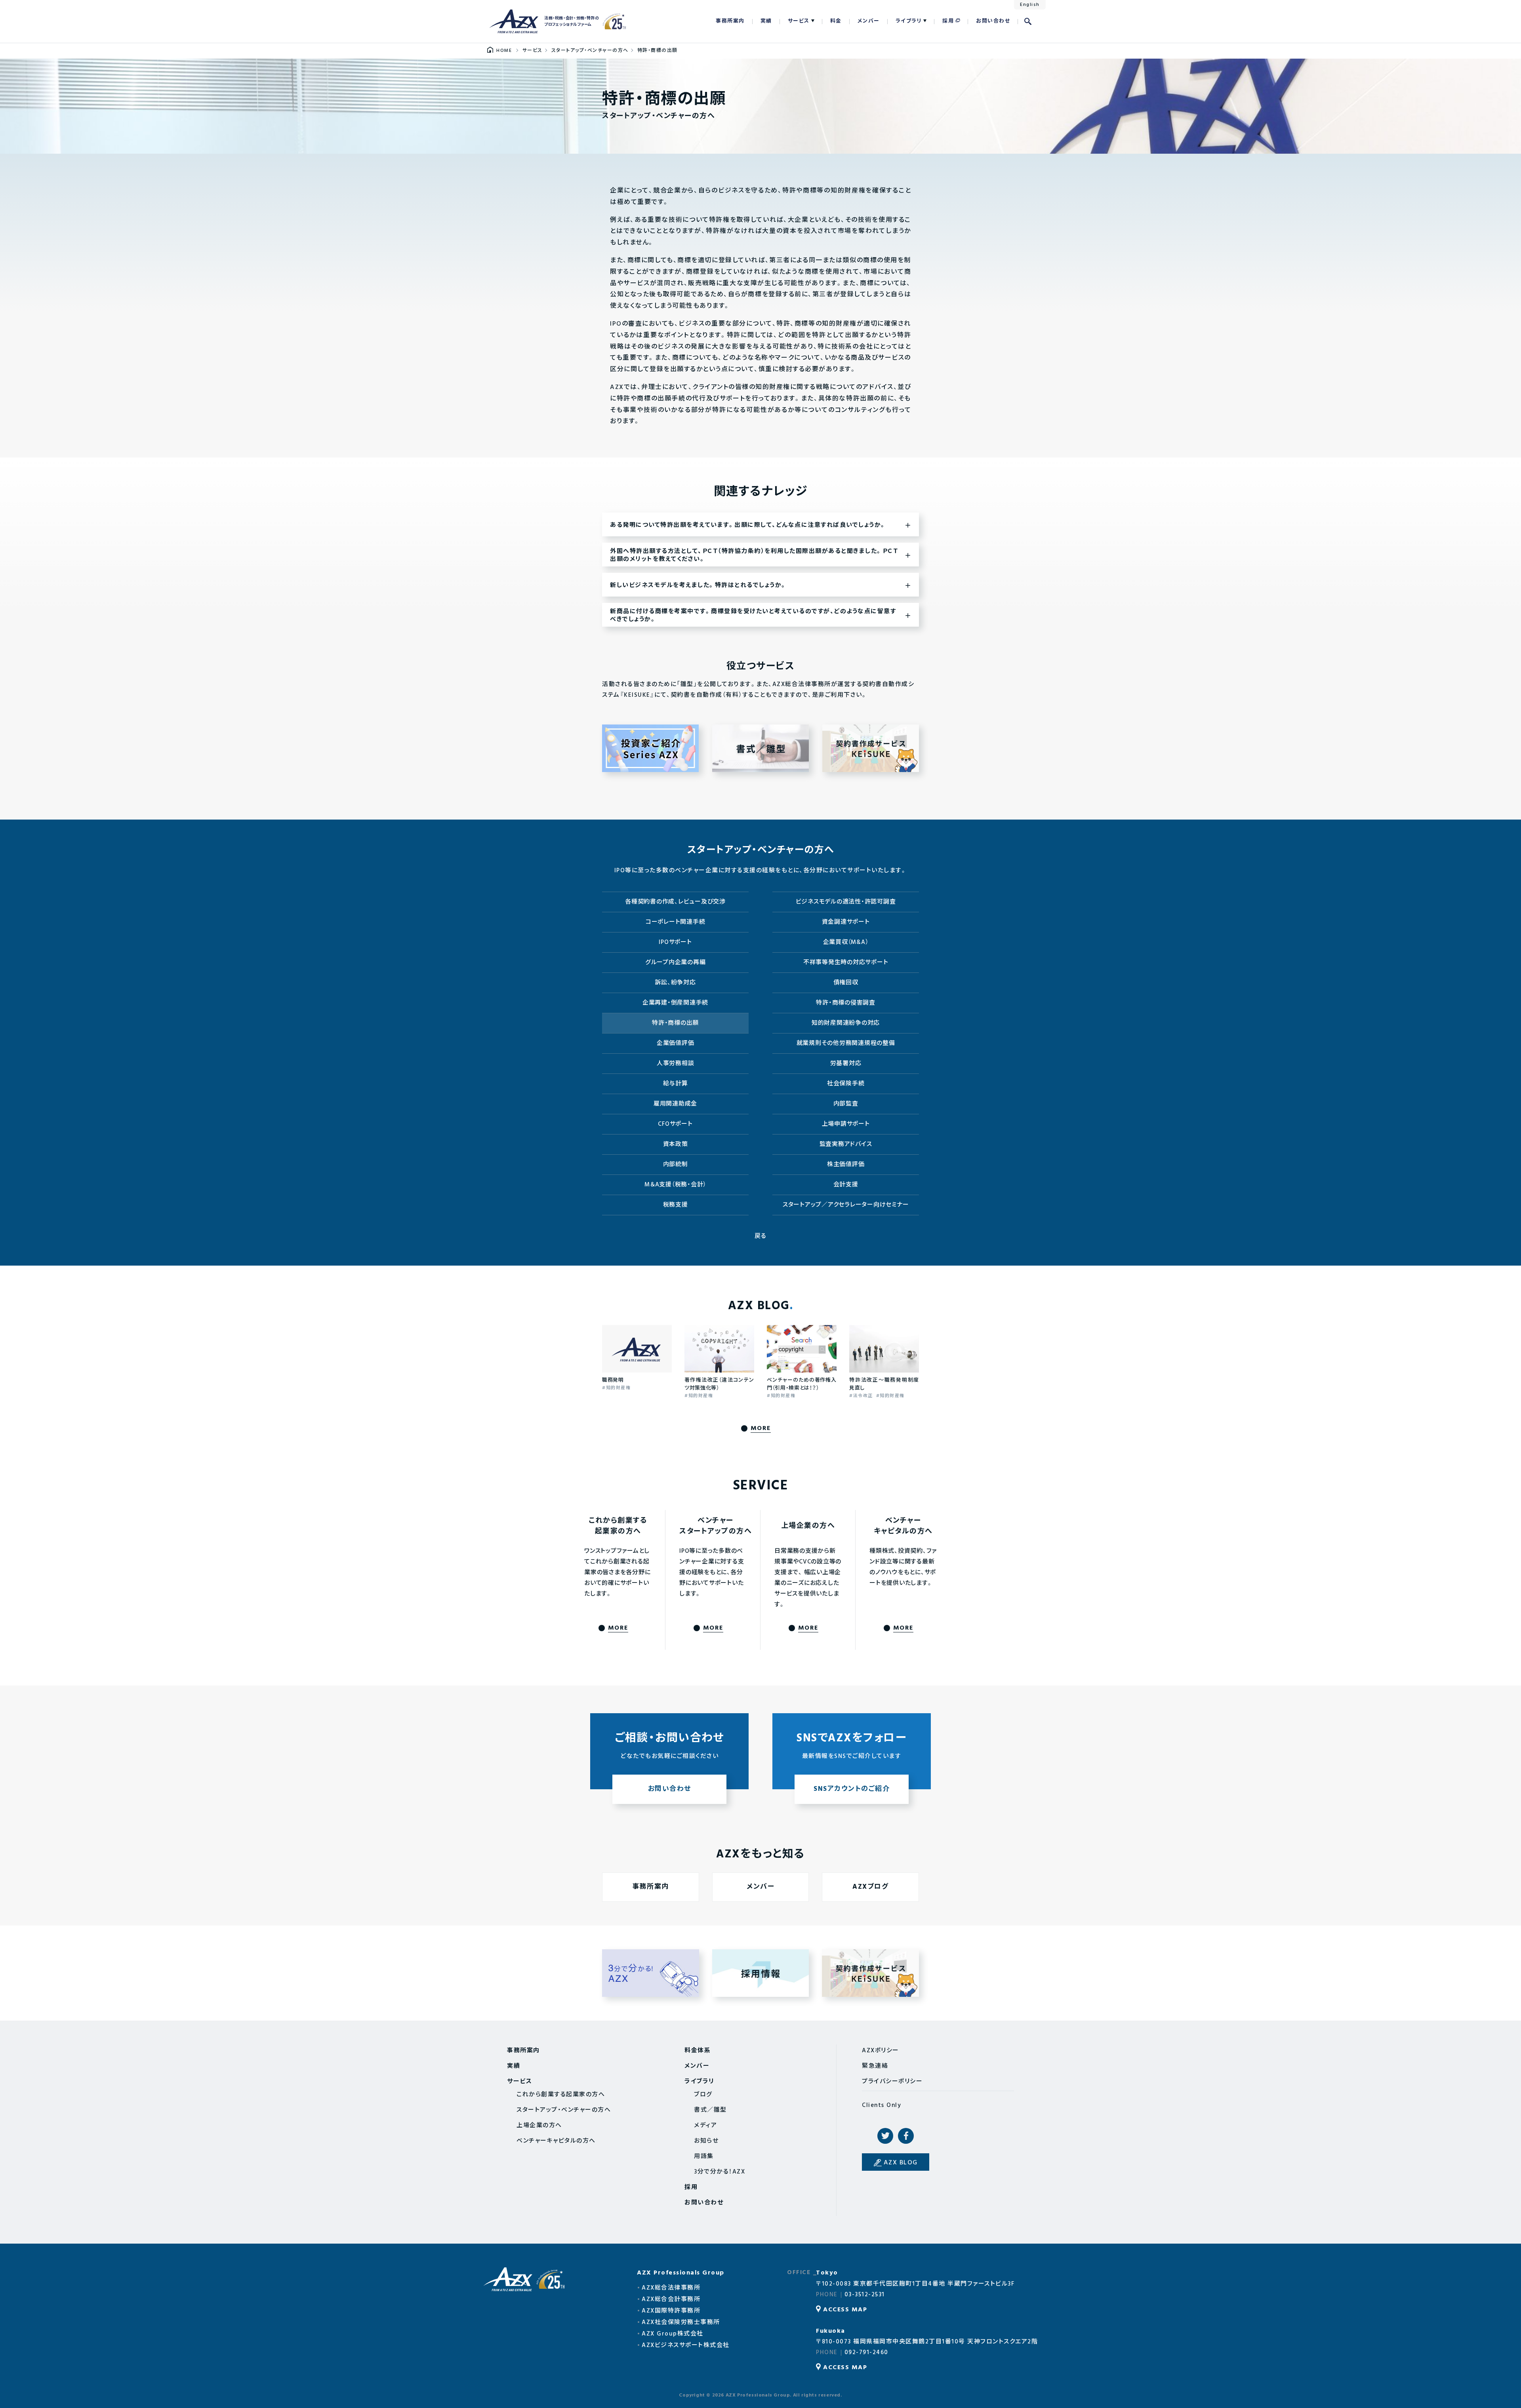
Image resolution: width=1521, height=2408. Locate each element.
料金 (836, 21)
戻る (761, 1236)
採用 (948, 21)
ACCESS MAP (845, 2310)
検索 (1028, 21)
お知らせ (706, 2141)
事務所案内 (730, 21)
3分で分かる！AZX (651, 1973)
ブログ (703, 2095)
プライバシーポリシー (892, 2082)
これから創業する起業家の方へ (561, 2095)
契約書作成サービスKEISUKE (871, 748)
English (1030, 5)
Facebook (906, 2136)
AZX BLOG (901, 2163)
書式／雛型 (760, 748)
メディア (705, 2126)
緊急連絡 (875, 2066)
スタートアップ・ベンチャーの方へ (564, 2110)
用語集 (704, 2156)
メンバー (869, 21)
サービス (799, 21)
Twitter (885, 2136)
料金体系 (698, 2051)
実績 (766, 21)
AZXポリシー (881, 2051)
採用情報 (761, 1973)
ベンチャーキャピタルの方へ (556, 2141)
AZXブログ (870, 1887)
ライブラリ (909, 21)
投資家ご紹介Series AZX (650, 748)
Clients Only (882, 2105)
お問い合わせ (993, 21)
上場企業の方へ (539, 2126)
